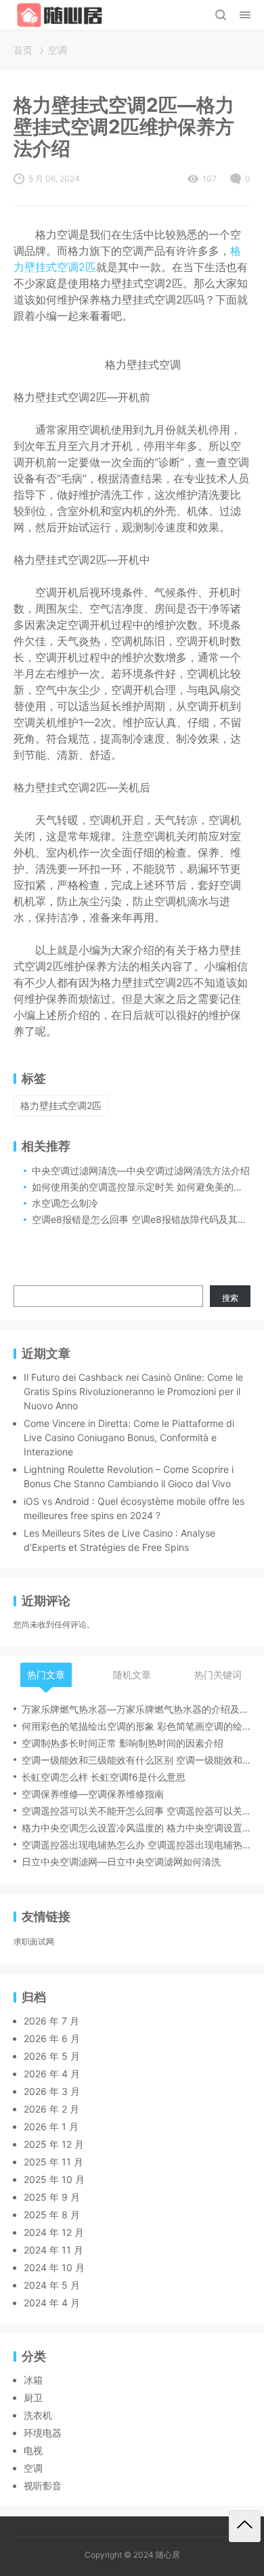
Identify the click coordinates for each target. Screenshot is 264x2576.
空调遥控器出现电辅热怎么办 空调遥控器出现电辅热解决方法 (136, 1845)
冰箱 (33, 2380)
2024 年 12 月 (54, 2232)
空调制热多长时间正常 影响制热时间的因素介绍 (123, 1743)
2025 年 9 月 (52, 2197)
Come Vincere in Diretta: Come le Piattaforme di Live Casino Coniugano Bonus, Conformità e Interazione (129, 1437)
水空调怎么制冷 (65, 1203)
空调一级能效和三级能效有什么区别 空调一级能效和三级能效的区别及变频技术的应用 (136, 1760)
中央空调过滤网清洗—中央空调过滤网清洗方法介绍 (141, 1170)
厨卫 (33, 2397)
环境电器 (43, 2433)
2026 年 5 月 (52, 2056)
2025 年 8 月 (52, 2215)
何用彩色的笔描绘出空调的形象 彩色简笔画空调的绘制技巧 (136, 1726)
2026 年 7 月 (51, 2021)
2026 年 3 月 (52, 2091)
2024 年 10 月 (54, 2267)
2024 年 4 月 (52, 2303)
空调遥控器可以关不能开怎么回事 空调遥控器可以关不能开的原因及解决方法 (136, 1811)
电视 (33, 2450)
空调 (58, 50)
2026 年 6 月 (52, 2038)
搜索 (230, 1298)
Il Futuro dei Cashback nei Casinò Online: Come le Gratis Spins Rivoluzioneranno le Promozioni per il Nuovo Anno (133, 1391)
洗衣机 (38, 2415)
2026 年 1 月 (51, 2126)
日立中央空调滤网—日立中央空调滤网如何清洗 (121, 1862)
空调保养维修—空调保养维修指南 (93, 1794)
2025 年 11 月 (53, 2162)
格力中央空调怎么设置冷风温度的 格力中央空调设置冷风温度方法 (136, 1828)
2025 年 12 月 (54, 2144)
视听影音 (43, 2486)
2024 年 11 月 (53, 2250)
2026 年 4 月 (52, 2074)
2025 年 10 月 (54, 2179)
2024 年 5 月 (52, 2285)
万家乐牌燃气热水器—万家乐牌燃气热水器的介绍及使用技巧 (136, 1709)
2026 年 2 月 (51, 2109)
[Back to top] (245, 2526)
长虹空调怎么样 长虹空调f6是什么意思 (104, 1777)
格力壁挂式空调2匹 (61, 1105)
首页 (23, 50)
